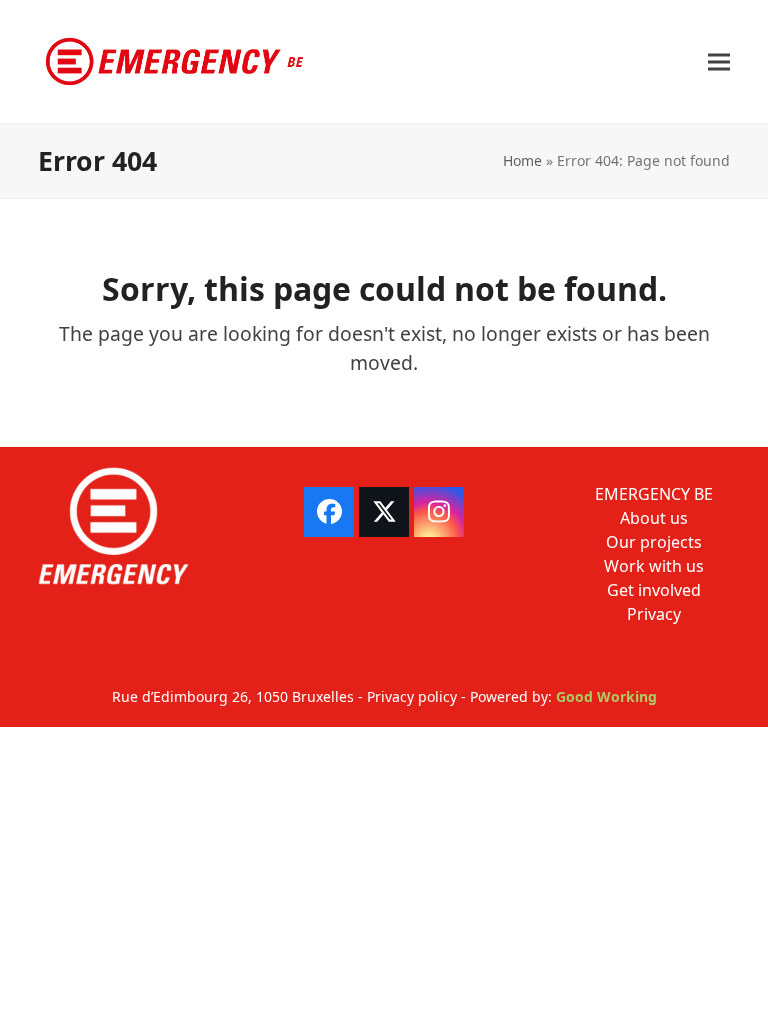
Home (522, 160)
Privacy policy (412, 696)
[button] (719, 61)
